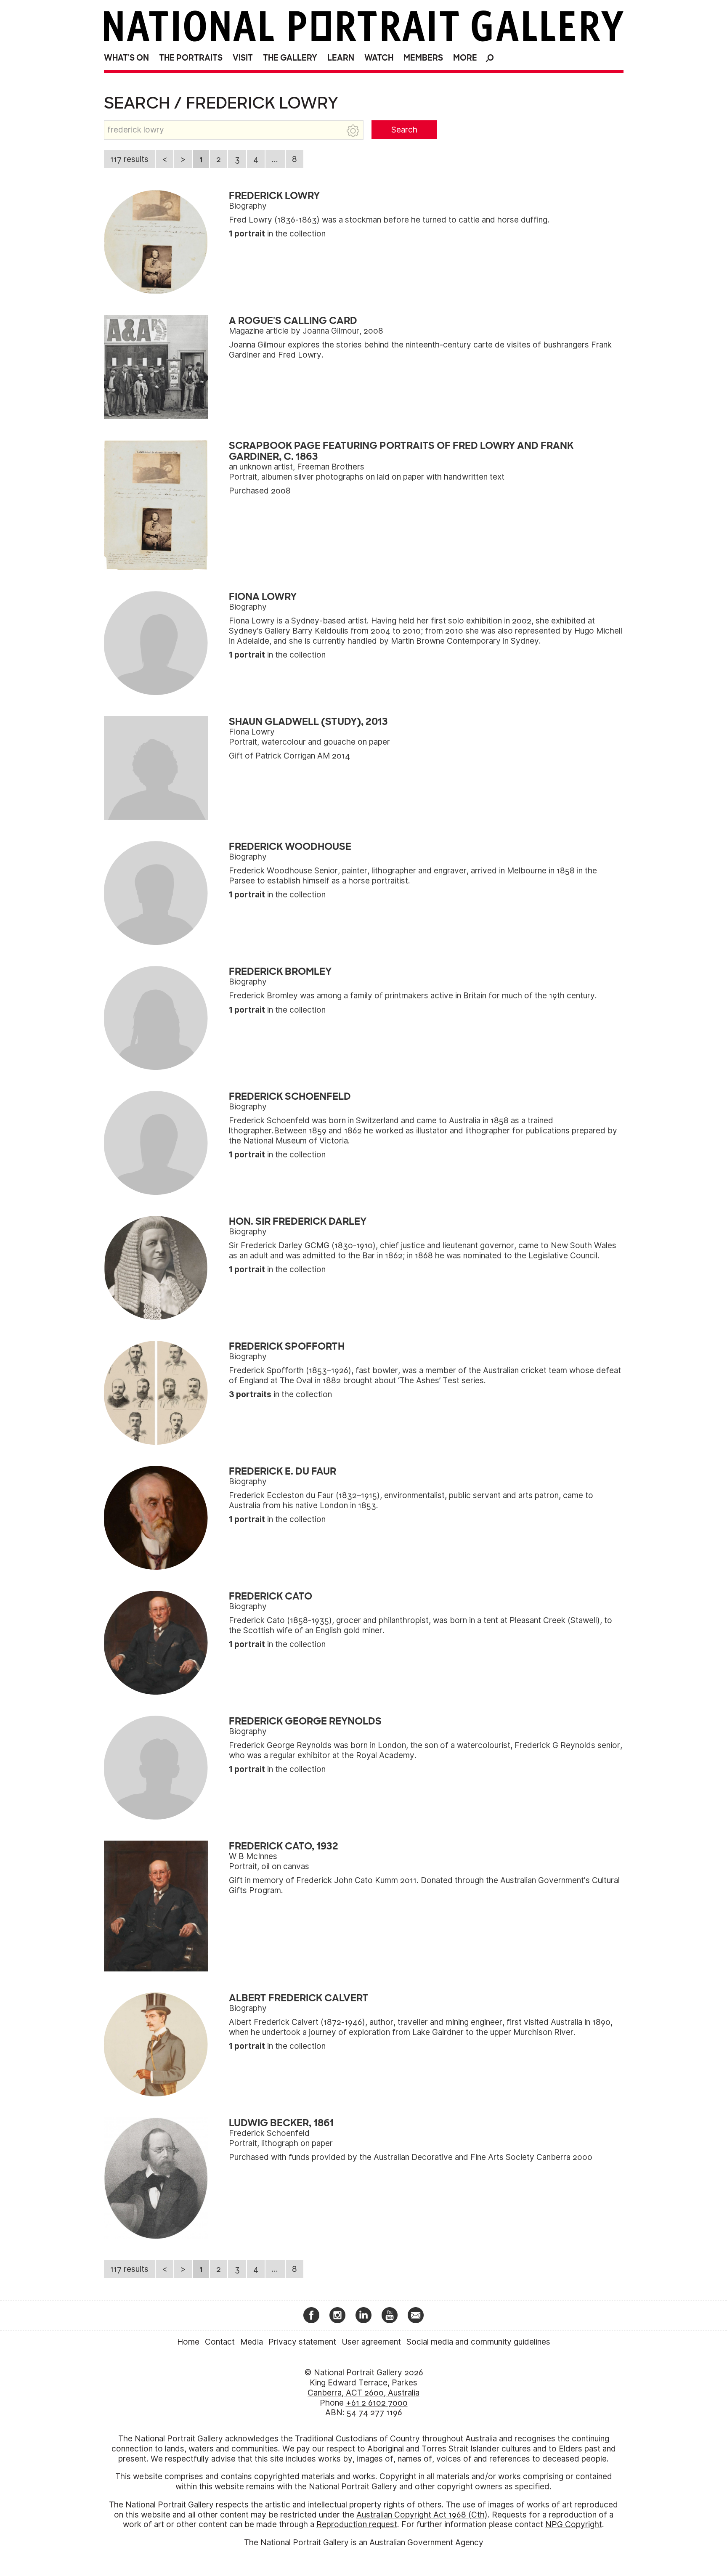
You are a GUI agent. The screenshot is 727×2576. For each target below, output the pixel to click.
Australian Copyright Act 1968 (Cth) (422, 2515)
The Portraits (191, 58)
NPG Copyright (574, 2524)
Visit (243, 58)
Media (252, 2342)
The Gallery (290, 58)
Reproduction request (357, 2524)
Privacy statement (302, 2342)
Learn (341, 58)
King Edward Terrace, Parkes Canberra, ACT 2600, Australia (363, 2388)
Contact (220, 2342)
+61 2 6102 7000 (377, 2403)
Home (188, 2342)
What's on (126, 58)
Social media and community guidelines (478, 2342)
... (275, 159)
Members (423, 58)
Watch (379, 58)
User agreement (371, 2342)
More (465, 58)
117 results (129, 159)
